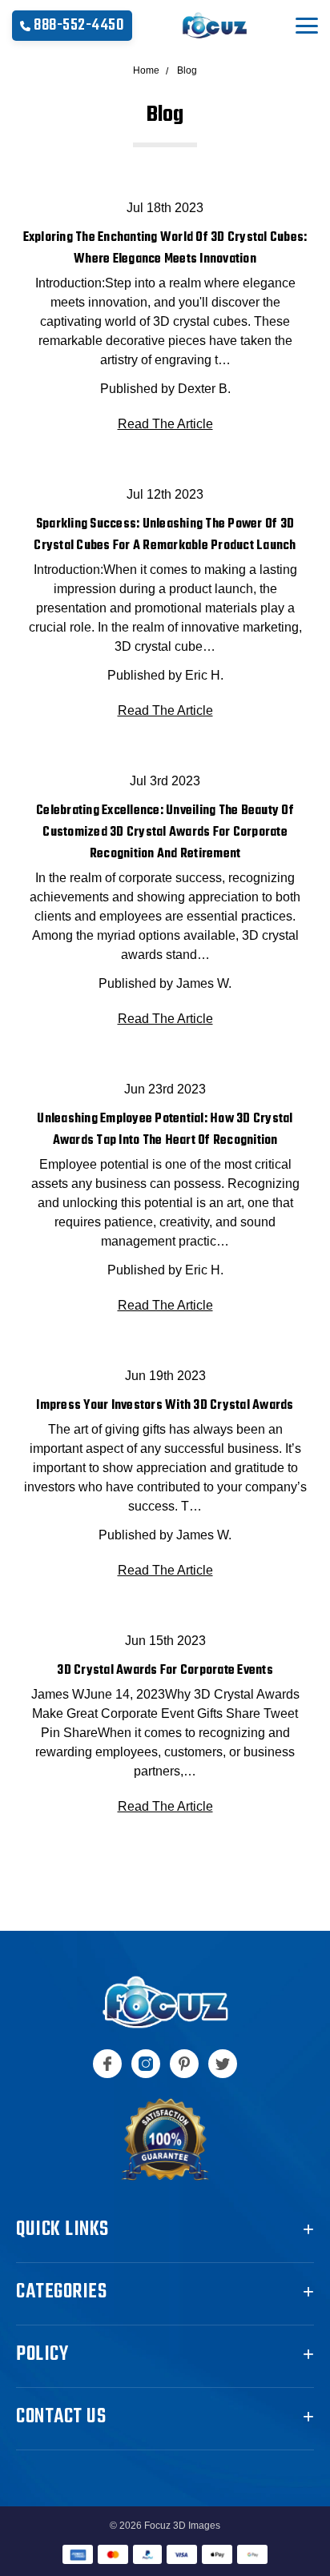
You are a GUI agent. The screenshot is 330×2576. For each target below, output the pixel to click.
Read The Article (165, 424)
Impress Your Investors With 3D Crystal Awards (165, 1406)
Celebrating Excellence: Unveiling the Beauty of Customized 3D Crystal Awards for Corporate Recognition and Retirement (165, 833)
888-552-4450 (79, 25)
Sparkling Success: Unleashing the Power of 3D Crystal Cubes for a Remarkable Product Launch (165, 535)
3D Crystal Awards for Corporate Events (165, 1671)
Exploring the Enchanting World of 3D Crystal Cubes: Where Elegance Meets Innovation (165, 249)
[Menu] (307, 26)
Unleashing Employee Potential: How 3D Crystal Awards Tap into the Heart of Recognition (165, 1130)
